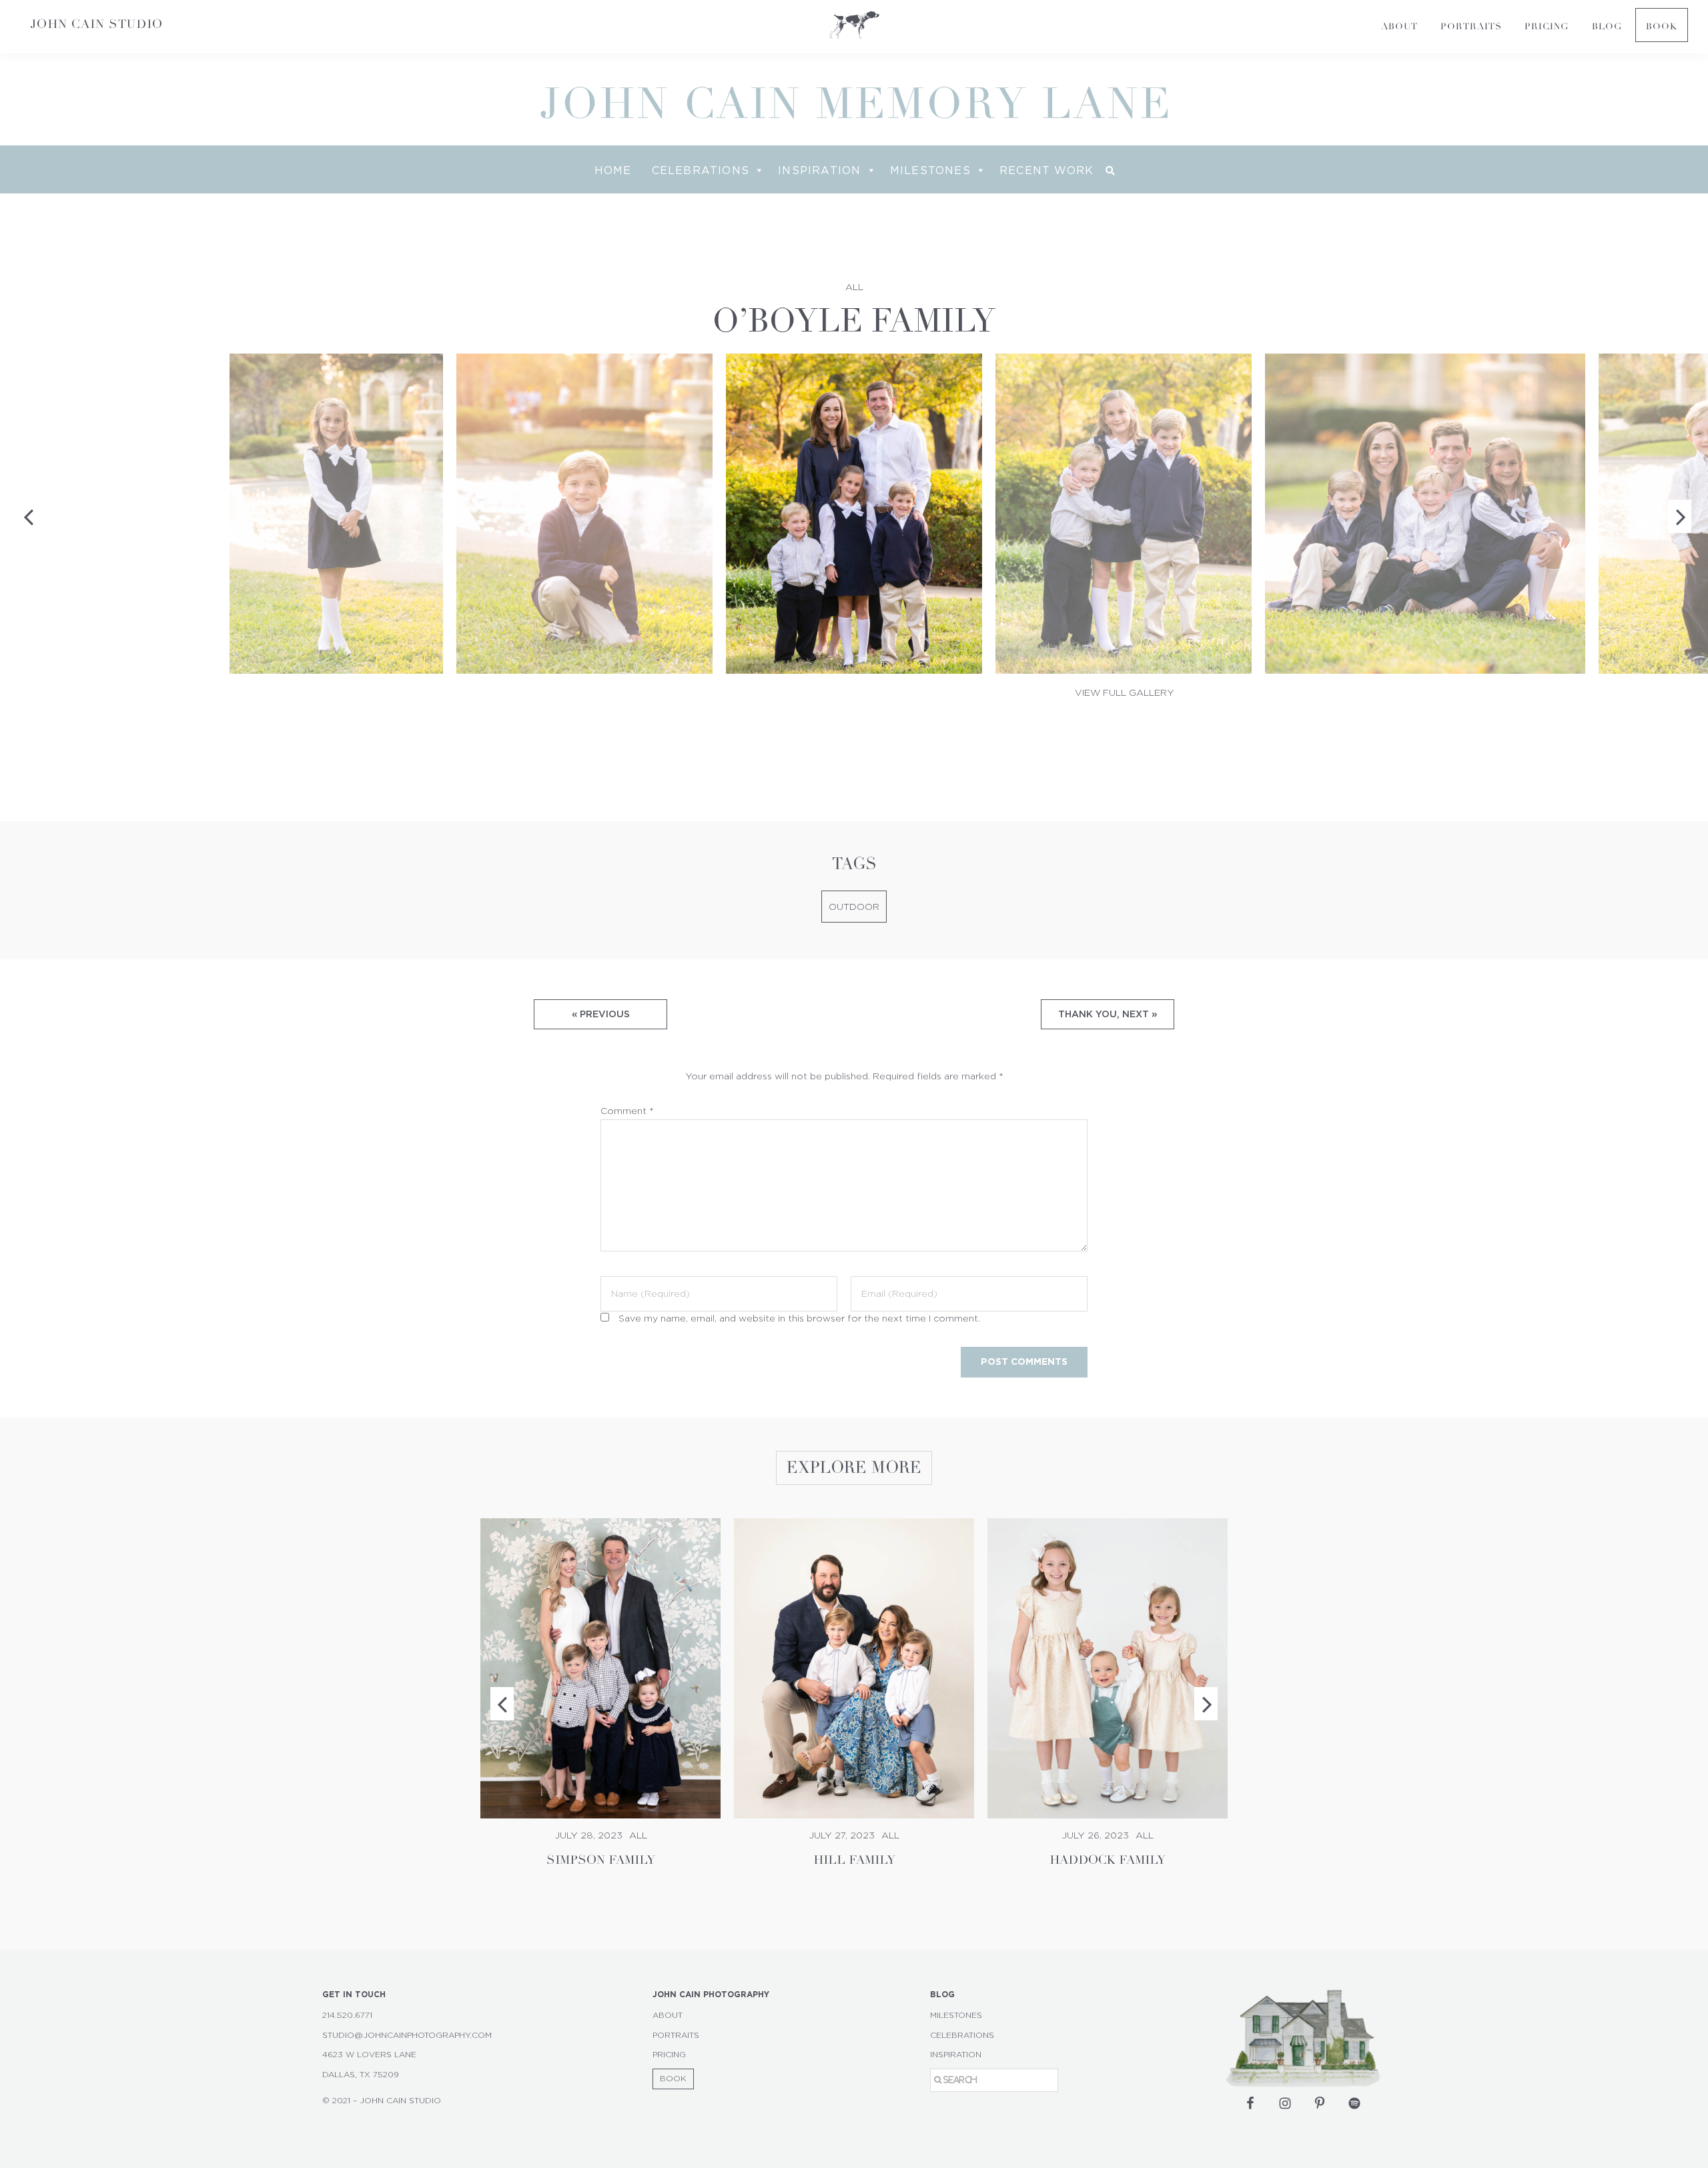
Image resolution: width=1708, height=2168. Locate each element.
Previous (502, 1704)
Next (1206, 1704)
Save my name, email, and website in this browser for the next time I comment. (799, 1319)
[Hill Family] (854, 1668)
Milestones (930, 170)
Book (673, 2079)
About (668, 2015)
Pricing (669, 2055)
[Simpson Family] (600, 1668)
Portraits (676, 2035)
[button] (1110, 171)
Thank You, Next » (1108, 1014)
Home (613, 170)
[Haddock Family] (1108, 1668)
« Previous (601, 1014)
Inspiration (819, 170)
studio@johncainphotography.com (407, 2035)
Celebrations (701, 170)
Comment (627, 1111)
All (854, 288)
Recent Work (1046, 170)
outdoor (854, 907)
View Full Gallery (1125, 693)
